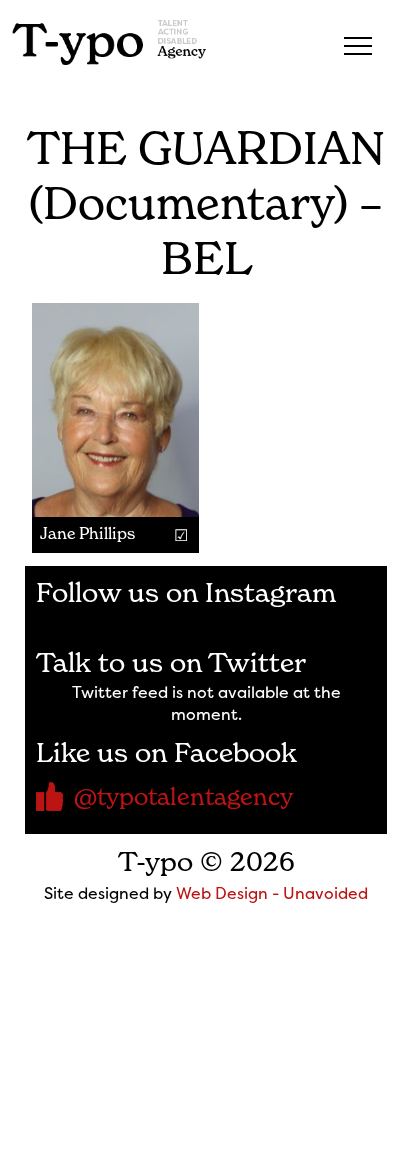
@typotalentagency (183, 796)
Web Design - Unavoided (272, 893)
